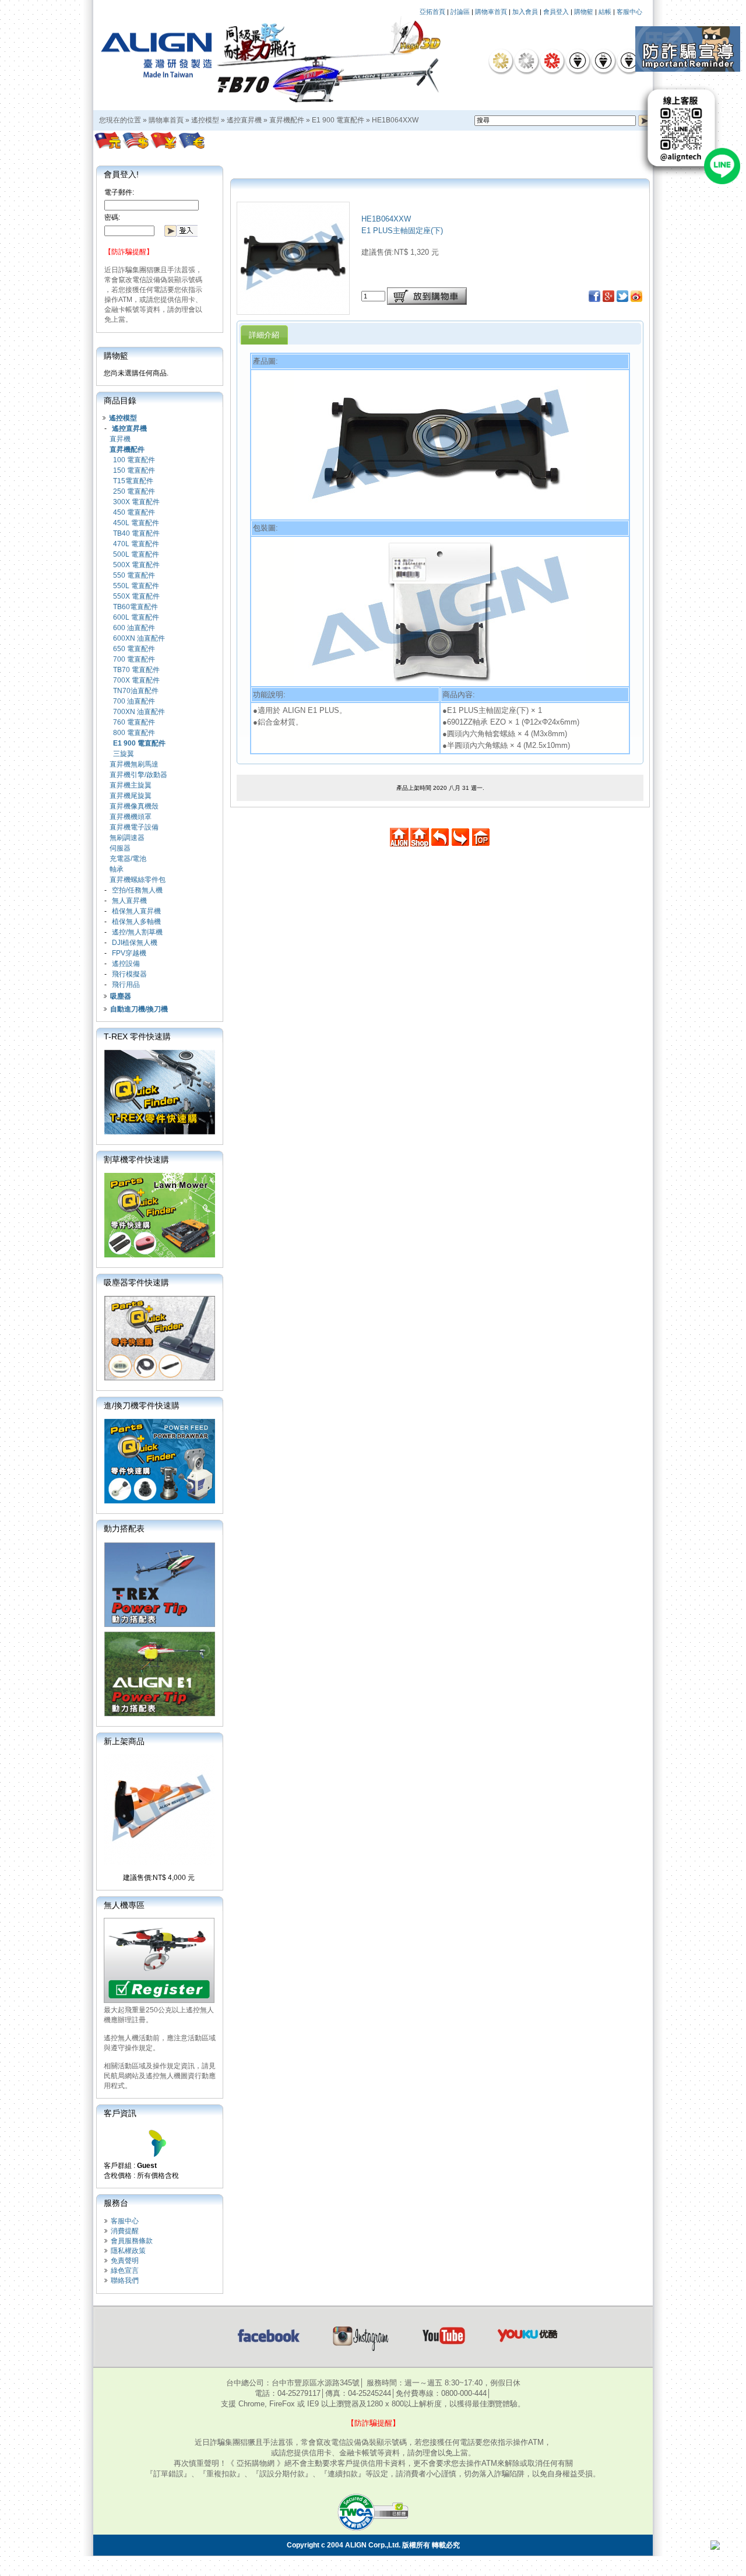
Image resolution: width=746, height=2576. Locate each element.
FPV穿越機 (129, 953)
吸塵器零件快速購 (136, 1282)
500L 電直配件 (136, 554)
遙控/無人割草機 (137, 932)
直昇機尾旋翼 (131, 796)
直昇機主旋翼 (131, 785)
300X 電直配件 (136, 502)
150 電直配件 (134, 470)
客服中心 (629, 12)
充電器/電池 (128, 859)
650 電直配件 (134, 649)
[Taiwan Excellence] (552, 61)
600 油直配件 (134, 628)
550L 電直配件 (136, 586)
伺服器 (120, 848)
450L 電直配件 (136, 523)
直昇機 (120, 439)
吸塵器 (121, 996)
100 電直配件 (134, 460)
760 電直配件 (134, 722)
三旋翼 (124, 754)
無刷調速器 (127, 838)
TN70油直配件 (136, 691)
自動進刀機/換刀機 (139, 1009)
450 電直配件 (134, 512)
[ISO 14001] (603, 61)
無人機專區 (124, 1905)
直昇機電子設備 (134, 827)
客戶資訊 (120, 2113)
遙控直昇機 (244, 120)
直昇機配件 (287, 120)
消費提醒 (125, 2231)
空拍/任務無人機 (137, 890)
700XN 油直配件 (139, 712)
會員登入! (121, 174)
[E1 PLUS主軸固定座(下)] (293, 311)
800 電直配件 (134, 733)
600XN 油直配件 (139, 638)
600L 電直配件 (136, 617)
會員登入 (556, 12)
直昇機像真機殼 (134, 806)
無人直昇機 (129, 901)
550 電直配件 (134, 575)
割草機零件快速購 (136, 1159)
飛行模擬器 (129, 974)
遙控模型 (205, 120)
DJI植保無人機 (135, 943)
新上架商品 (124, 1741)
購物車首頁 (491, 12)
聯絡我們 (125, 2280)
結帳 (605, 12)
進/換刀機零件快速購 (142, 1405)
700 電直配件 (134, 659)
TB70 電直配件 (136, 670)
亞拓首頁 (432, 12)
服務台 (116, 2203)
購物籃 (584, 12)
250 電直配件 (134, 491)
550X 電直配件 (136, 596)
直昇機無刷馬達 (134, 764)
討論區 (460, 12)
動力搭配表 (124, 1528)
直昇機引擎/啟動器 (138, 775)
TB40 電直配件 (136, 533)
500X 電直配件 (136, 565)
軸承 (117, 869)
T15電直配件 (133, 481)
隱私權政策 (128, 2251)
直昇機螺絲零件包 (138, 880)
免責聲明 (125, 2261)
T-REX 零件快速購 (137, 1036)
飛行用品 (126, 985)
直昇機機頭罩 (131, 817)
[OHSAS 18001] (629, 61)
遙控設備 (126, 964)
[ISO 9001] (578, 61)
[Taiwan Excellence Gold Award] (501, 61)
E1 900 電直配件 (338, 120)
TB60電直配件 (136, 607)
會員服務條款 (132, 2241)
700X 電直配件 (136, 680)
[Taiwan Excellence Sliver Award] (526, 61)
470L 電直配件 (136, 544)
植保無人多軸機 (136, 922)
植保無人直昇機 (136, 911)
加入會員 (525, 12)
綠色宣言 (125, 2271)
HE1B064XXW (395, 120)
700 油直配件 (134, 701)
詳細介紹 (264, 335)
